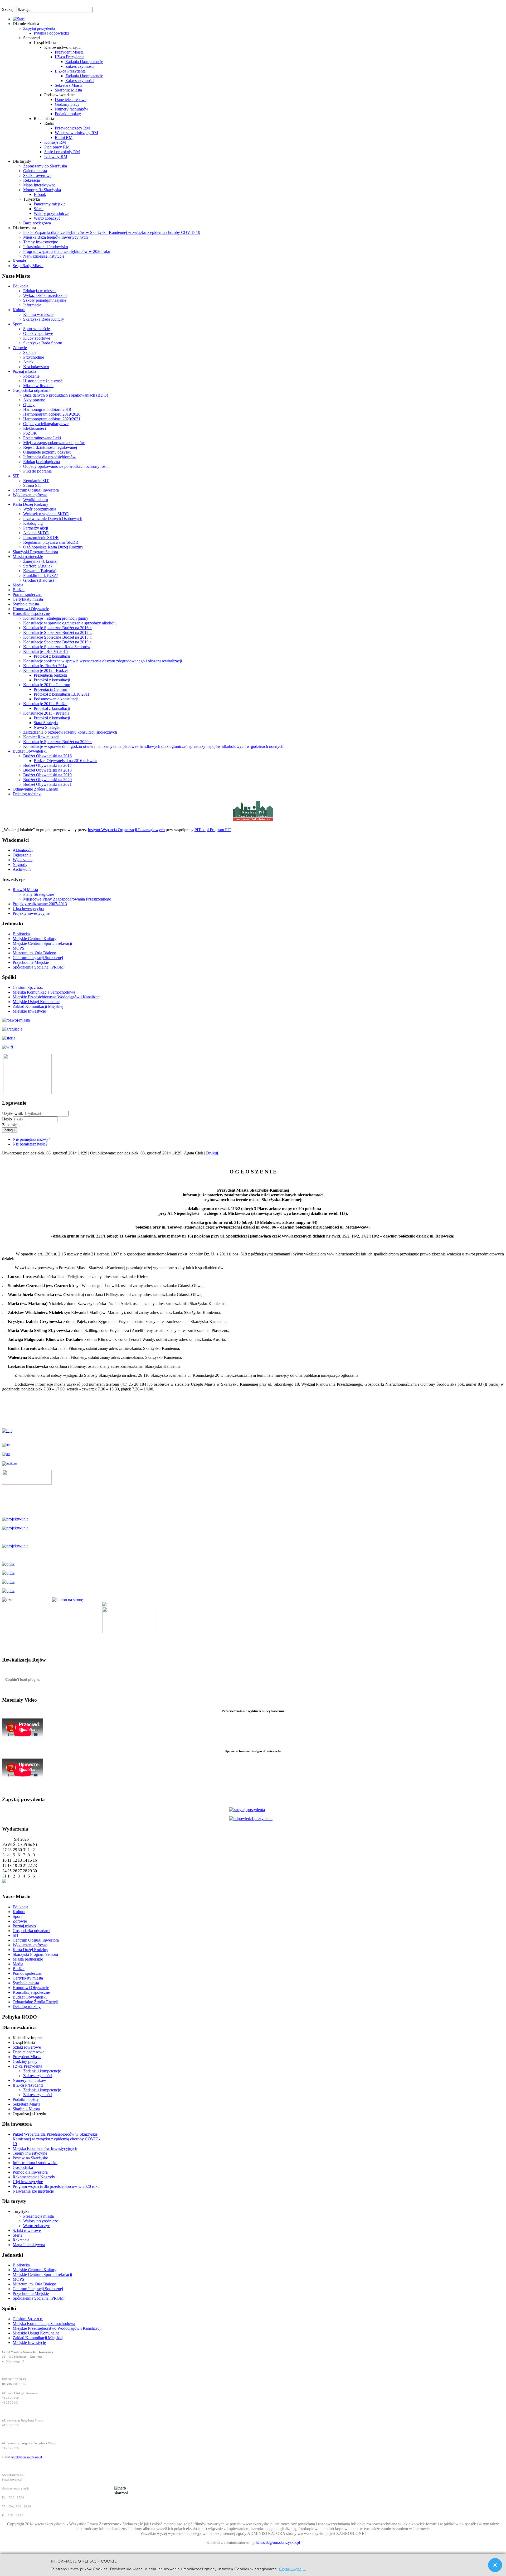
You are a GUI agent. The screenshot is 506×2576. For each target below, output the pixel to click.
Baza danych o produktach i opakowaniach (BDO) (66, 395)
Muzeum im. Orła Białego (34, 953)
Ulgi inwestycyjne (28, 2182)
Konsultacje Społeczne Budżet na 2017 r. (57, 632)
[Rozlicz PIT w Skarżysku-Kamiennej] (253, 821)
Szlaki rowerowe (37, 175)
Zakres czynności (80, 66)
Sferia (39, 209)
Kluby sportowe (37, 338)
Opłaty (29, 405)
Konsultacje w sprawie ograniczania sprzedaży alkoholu (70, 623)
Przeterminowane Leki (42, 438)
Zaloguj (10, 1130)
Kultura (19, 310)
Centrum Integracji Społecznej (38, 958)
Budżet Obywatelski (30, 751)
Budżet (19, 590)
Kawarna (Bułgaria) (40, 571)
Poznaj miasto (24, 371)
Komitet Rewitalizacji (41, 737)
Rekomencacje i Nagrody (34, 2177)
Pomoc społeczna (27, 594)
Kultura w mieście (38, 314)
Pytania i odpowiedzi (51, 33)
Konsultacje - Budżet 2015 (45, 651)
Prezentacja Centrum (51, 689)
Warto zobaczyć (47, 218)
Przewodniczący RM (72, 128)
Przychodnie (34, 357)
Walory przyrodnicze (51, 213)
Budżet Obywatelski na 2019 (47, 775)
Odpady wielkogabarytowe (46, 424)
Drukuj (212, 1153)
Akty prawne (34, 400)
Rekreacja (31, 180)
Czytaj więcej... (292, 2568)
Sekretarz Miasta (69, 85)
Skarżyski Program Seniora (35, 552)
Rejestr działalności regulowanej (50, 447)
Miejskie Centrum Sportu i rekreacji (42, 943)
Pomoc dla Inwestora (30, 2172)
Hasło (8, 1119)
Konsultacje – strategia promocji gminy (56, 618)
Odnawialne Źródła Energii (35, 789)
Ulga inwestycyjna (28, 909)
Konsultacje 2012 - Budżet (45, 670)
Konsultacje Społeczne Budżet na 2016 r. (57, 628)
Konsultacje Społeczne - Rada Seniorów (57, 647)
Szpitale (30, 352)
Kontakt (19, 261)
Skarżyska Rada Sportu (43, 343)
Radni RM (64, 138)
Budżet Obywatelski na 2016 (47, 756)
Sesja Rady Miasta (28, 266)
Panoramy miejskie (50, 204)
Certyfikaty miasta (28, 599)
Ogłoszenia (22, 855)
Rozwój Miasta (25, 890)
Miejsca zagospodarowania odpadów (54, 443)
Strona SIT (32, 485)
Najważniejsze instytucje (44, 256)
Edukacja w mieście (40, 291)
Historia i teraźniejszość (43, 381)
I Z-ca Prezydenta (70, 57)
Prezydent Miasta (69, 52)
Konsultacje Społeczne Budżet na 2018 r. (57, 637)
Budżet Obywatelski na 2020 (47, 780)
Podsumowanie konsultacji (56, 699)
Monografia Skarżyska (42, 190)
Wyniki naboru (36, 500)
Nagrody (20, 865)
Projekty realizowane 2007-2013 (40, 904)
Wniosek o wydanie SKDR (46, 514)
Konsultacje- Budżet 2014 (45, 666)
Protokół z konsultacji (52, 656)
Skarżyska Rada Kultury (44, 319)
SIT (16, 476)
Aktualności (23, 850)
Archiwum (22, 869)
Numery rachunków (72, 109)
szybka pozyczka (31, 7)
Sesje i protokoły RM (62, 152)
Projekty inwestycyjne (31, 913)
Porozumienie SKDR (41, 538)
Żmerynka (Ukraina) (40, 561)
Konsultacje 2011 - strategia (46, 713)
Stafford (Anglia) (37, 566)
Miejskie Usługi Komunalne (36, 1002)
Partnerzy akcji (36, 528)
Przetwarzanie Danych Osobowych (53, 519)
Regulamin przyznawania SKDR (51, 542)
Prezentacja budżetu (50, 675)
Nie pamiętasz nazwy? (31, 1139)
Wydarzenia (23, 860)
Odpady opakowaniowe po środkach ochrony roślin (66, 466)
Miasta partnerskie (28, 557)
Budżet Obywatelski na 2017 (47, 765)
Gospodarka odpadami (31, 390)
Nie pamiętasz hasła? (30, 1144)
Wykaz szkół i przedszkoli (45, 295)
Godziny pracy (67, 104)
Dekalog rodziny (27, 794)
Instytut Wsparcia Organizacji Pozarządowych (126, 830)
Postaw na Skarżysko (30, 2158)
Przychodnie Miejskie (31, 962)
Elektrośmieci (35, 428)
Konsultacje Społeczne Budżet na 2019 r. (57, 642)
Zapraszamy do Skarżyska (45, 166)
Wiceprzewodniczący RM (76, 133)
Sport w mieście (37, 329)
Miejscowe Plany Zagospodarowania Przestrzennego (67, 899)
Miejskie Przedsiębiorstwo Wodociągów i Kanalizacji (57, 997)
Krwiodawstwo (36, 367)
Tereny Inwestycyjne (41, 242)
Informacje (32, 305)
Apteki (29, 362)
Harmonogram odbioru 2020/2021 (52, 419)
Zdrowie (20, 348)
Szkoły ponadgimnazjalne (45, 300)
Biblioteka (21, 934)
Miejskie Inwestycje (29, 1011)
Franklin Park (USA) (41, 576)
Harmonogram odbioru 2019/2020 (52, 414)
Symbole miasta (26, 604)
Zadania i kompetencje (84, 62)
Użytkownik (13, 1113)
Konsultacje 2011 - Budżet (45, 704)
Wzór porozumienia (40, 509)
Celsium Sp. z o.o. (28, 987)
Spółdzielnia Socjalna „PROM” (39, 967)
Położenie (31, 376)
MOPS (18, 948)
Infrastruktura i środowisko (46, 247)
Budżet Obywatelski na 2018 (47, 770)
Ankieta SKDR (36, 533)
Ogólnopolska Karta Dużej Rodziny (53, 547)
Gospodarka (23, 2167)
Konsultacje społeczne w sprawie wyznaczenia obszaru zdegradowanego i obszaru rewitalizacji (103, 661)
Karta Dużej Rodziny (30, 504)
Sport (17, 324)
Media (18, 585)
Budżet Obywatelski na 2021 (47, 784)
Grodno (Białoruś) (38, 580)
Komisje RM (55, 142)
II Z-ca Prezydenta (70, 71)
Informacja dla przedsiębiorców (49, 457)
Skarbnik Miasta (68, 90)
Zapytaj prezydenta (39, 28)
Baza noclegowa (37, 223)
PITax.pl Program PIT (213, 830)
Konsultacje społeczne (31, 613)
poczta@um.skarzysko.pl (27, 2457)
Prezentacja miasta (38, 2216)
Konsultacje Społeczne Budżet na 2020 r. (57, 742)
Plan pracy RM (57, 147)
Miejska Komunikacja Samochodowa (44, 992)
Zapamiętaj (11, 1125)
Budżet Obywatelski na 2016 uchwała (65, 761)
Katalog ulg (33, 523)
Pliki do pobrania (37, 471)
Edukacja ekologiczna (42, 462)
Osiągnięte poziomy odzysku (47, 452)
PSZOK (30, 433)
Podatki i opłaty (68, 114)
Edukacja (20, 286)
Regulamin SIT (36, 481)
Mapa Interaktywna (39, 185)
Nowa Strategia (47, 727)
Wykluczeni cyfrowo (30, 495)
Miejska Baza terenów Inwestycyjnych (55, 237)
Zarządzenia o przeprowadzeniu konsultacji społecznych (70, 732)
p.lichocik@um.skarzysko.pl (276, 2542)
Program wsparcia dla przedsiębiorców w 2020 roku (67, 251)
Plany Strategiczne (39, 894)
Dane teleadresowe (71, 100)
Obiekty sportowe (38, 333)
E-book (40, 194)
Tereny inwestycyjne (30, 2153)
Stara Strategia (46, 723)
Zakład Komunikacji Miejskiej (38, 1006)
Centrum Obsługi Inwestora (36, 490)
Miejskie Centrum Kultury (35, 939)
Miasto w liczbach (38, 386)
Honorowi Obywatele (31, 609)
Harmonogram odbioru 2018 (47, 409)
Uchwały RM (56, 157)
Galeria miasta (35, 171)
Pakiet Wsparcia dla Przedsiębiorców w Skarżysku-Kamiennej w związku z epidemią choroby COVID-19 (112, 232)
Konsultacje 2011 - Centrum (47, 685)
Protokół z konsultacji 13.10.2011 (62, 694)
